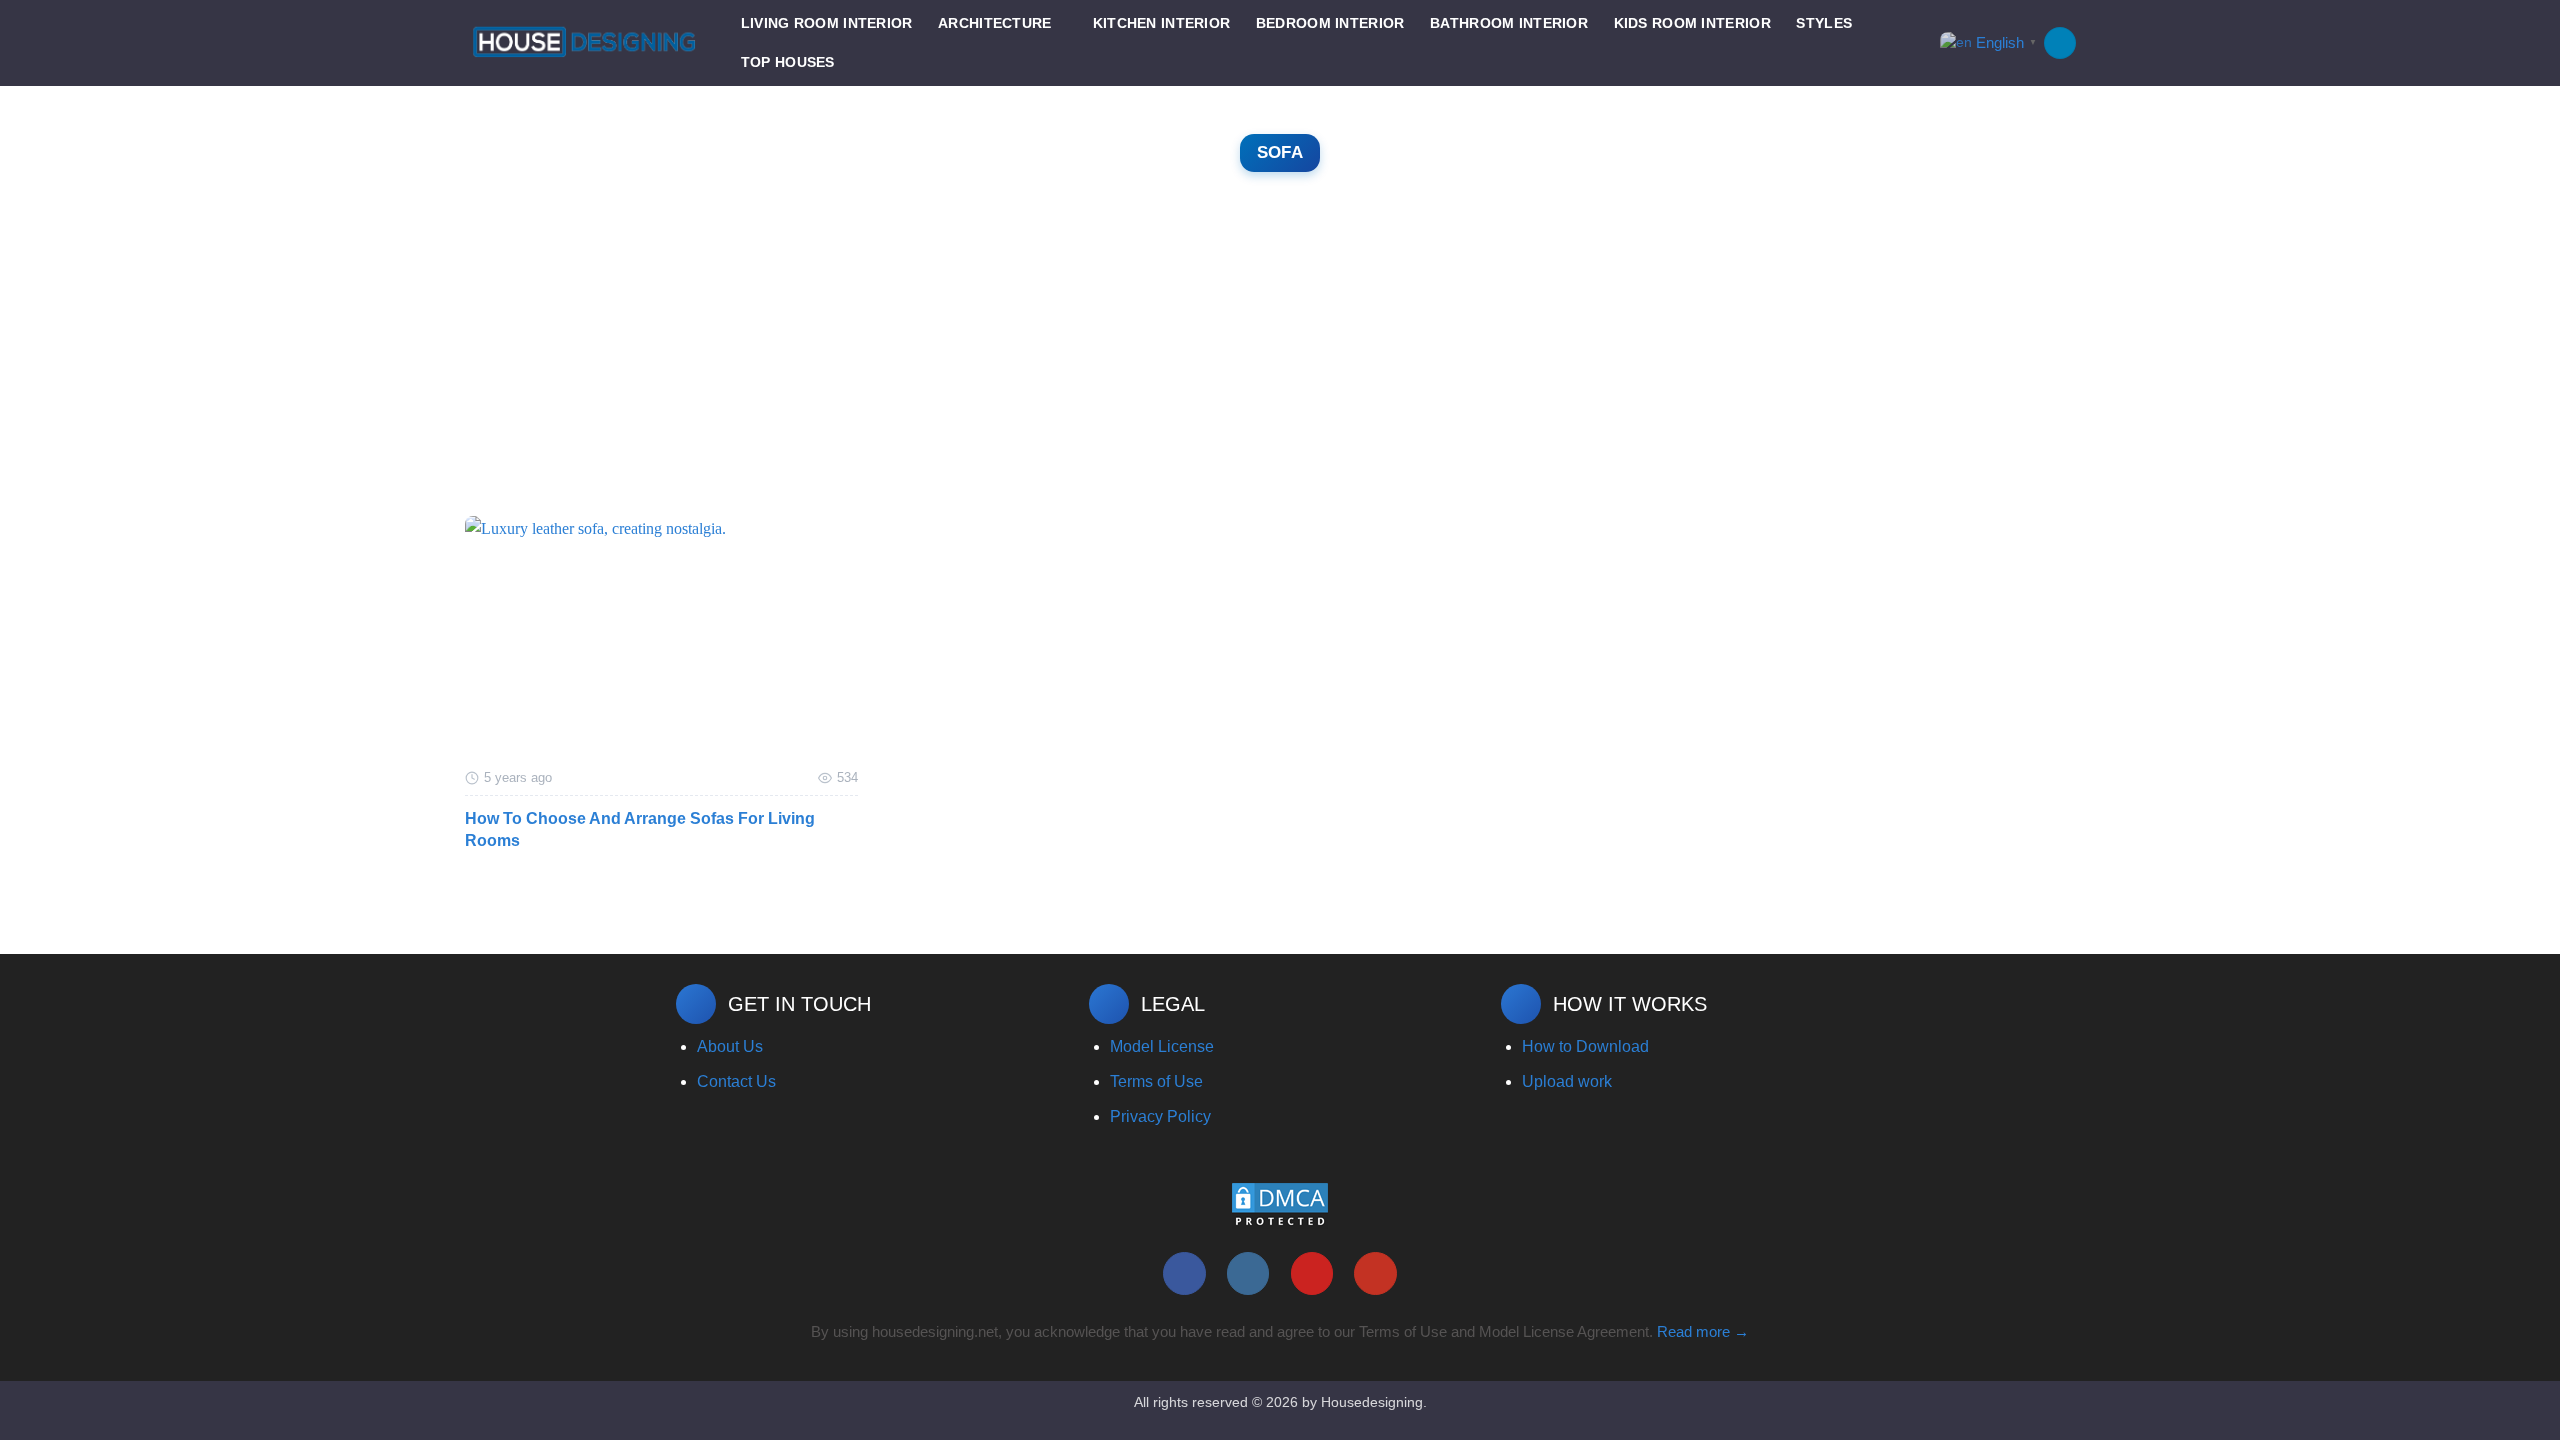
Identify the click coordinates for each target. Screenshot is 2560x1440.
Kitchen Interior (1162, 23)
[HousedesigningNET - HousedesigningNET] (584, 43)
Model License (1162, 1046)
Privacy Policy (1160, 1116)
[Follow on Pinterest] (1312, 1273)
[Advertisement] (1280, 366)
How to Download (1585, 1046)
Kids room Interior (1692, 23)
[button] (2060, 43)
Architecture (994, 23)
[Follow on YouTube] (1375, 1273)
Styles (1824, 23)
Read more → (1703, 1331)
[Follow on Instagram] (1248, 1273)
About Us (730, 1046)
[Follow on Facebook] (1184, 1273)
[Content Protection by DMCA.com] (1280, 1204)
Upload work (1567, 1081)
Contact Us (736, 1081)
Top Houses (788, 62)
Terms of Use (1156, 1081)
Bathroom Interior (1509, 23)
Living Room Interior (827, 23)
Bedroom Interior (1330, 23)
